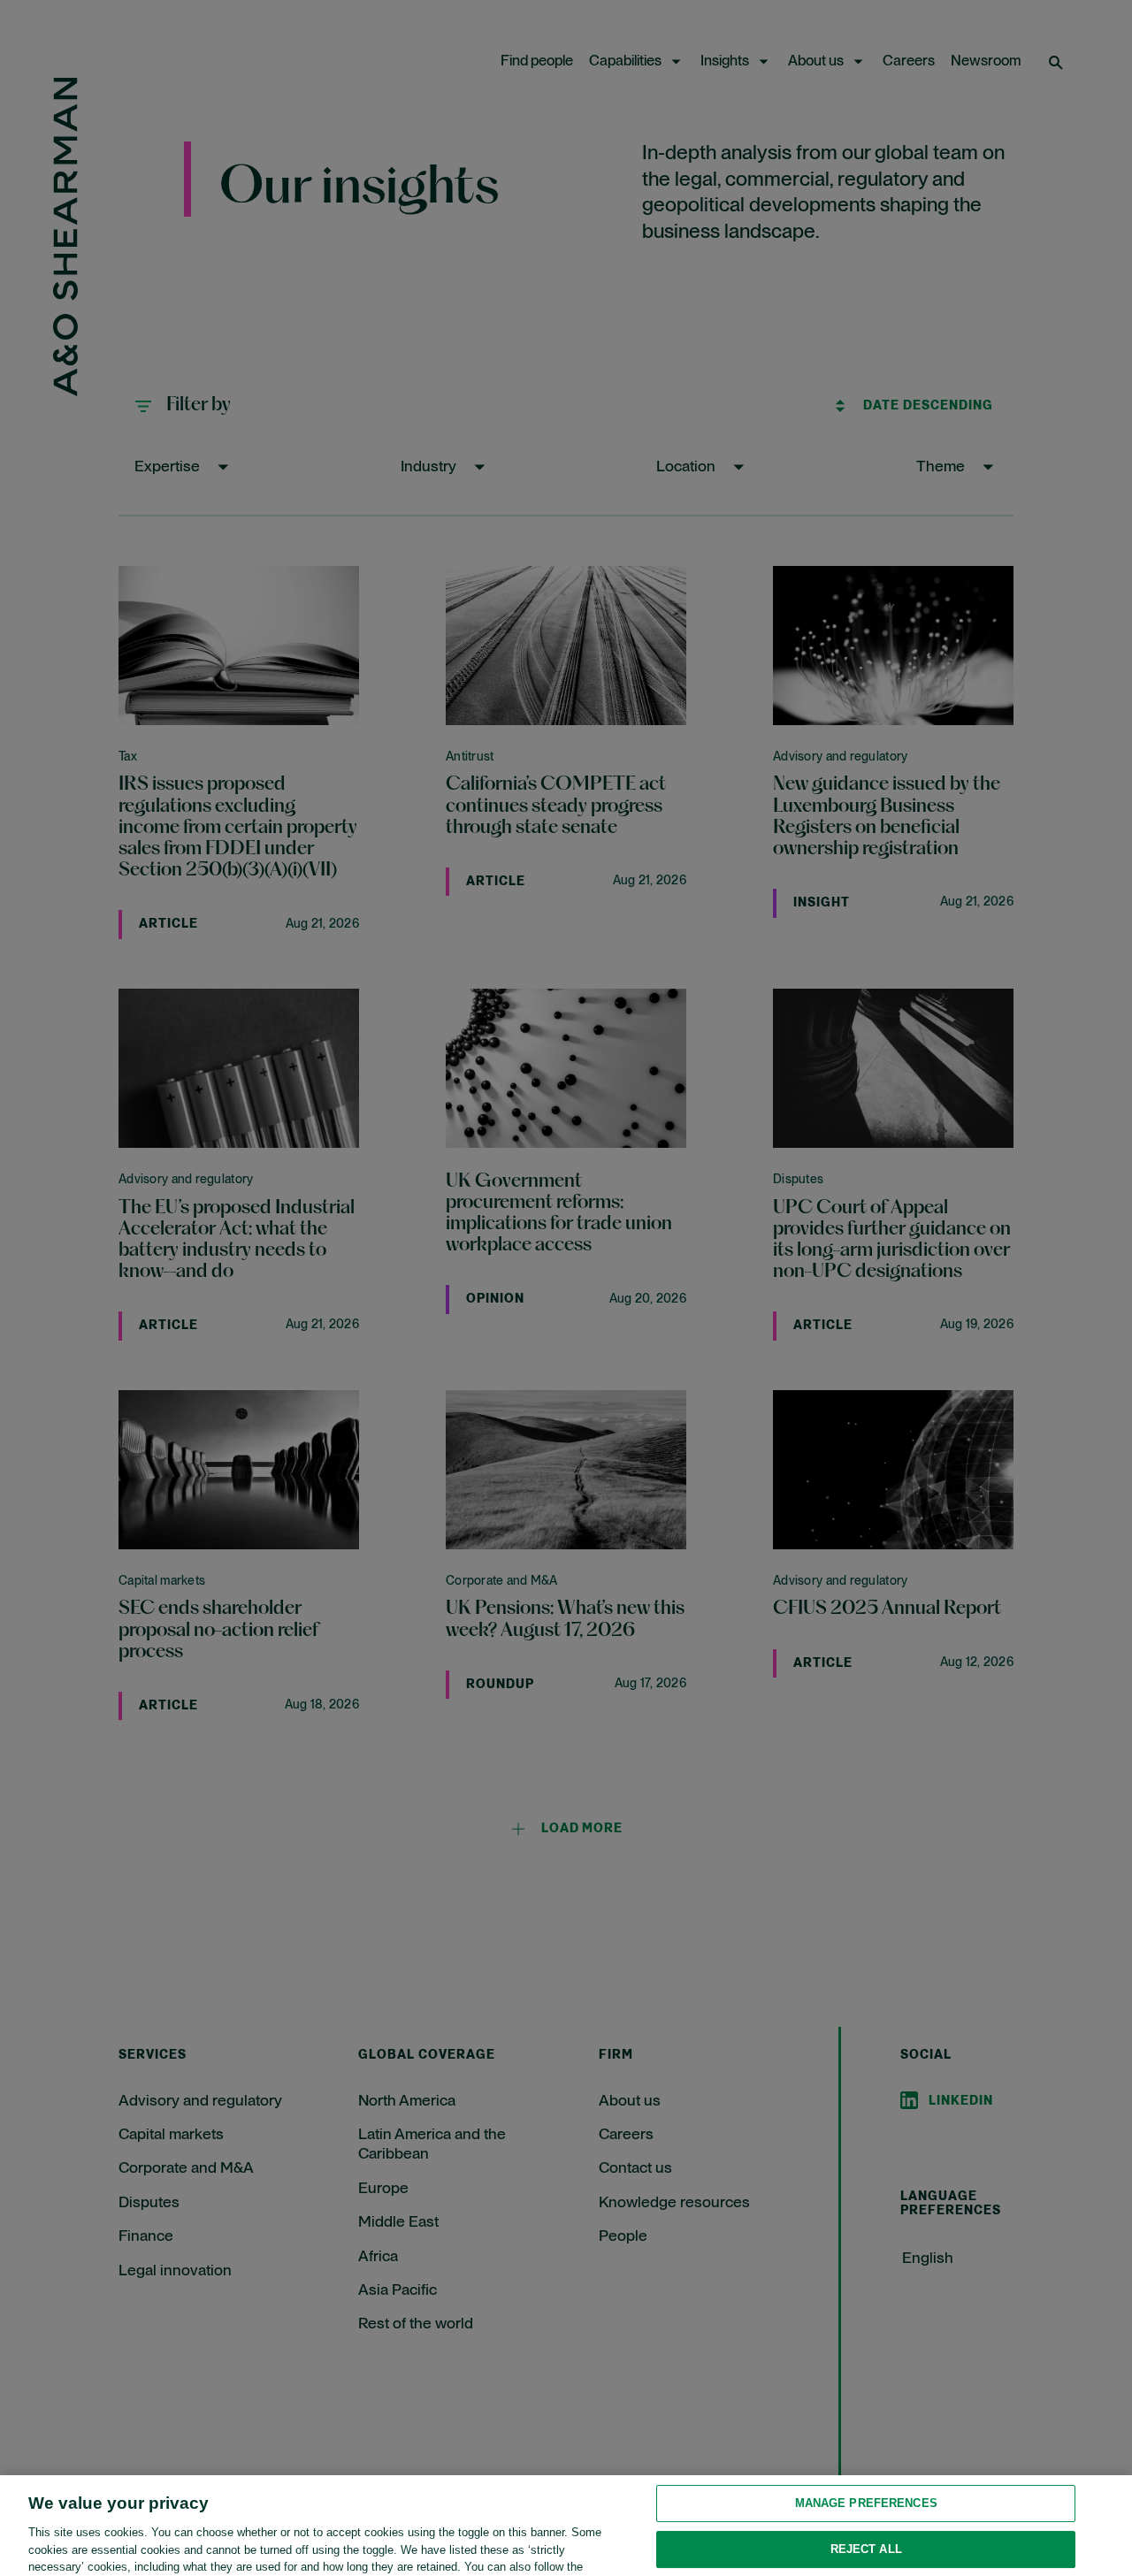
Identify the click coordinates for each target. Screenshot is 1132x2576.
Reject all (866, 2506)
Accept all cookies (866, 2552)
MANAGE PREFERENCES (866, 2461)
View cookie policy (84, 2558)
